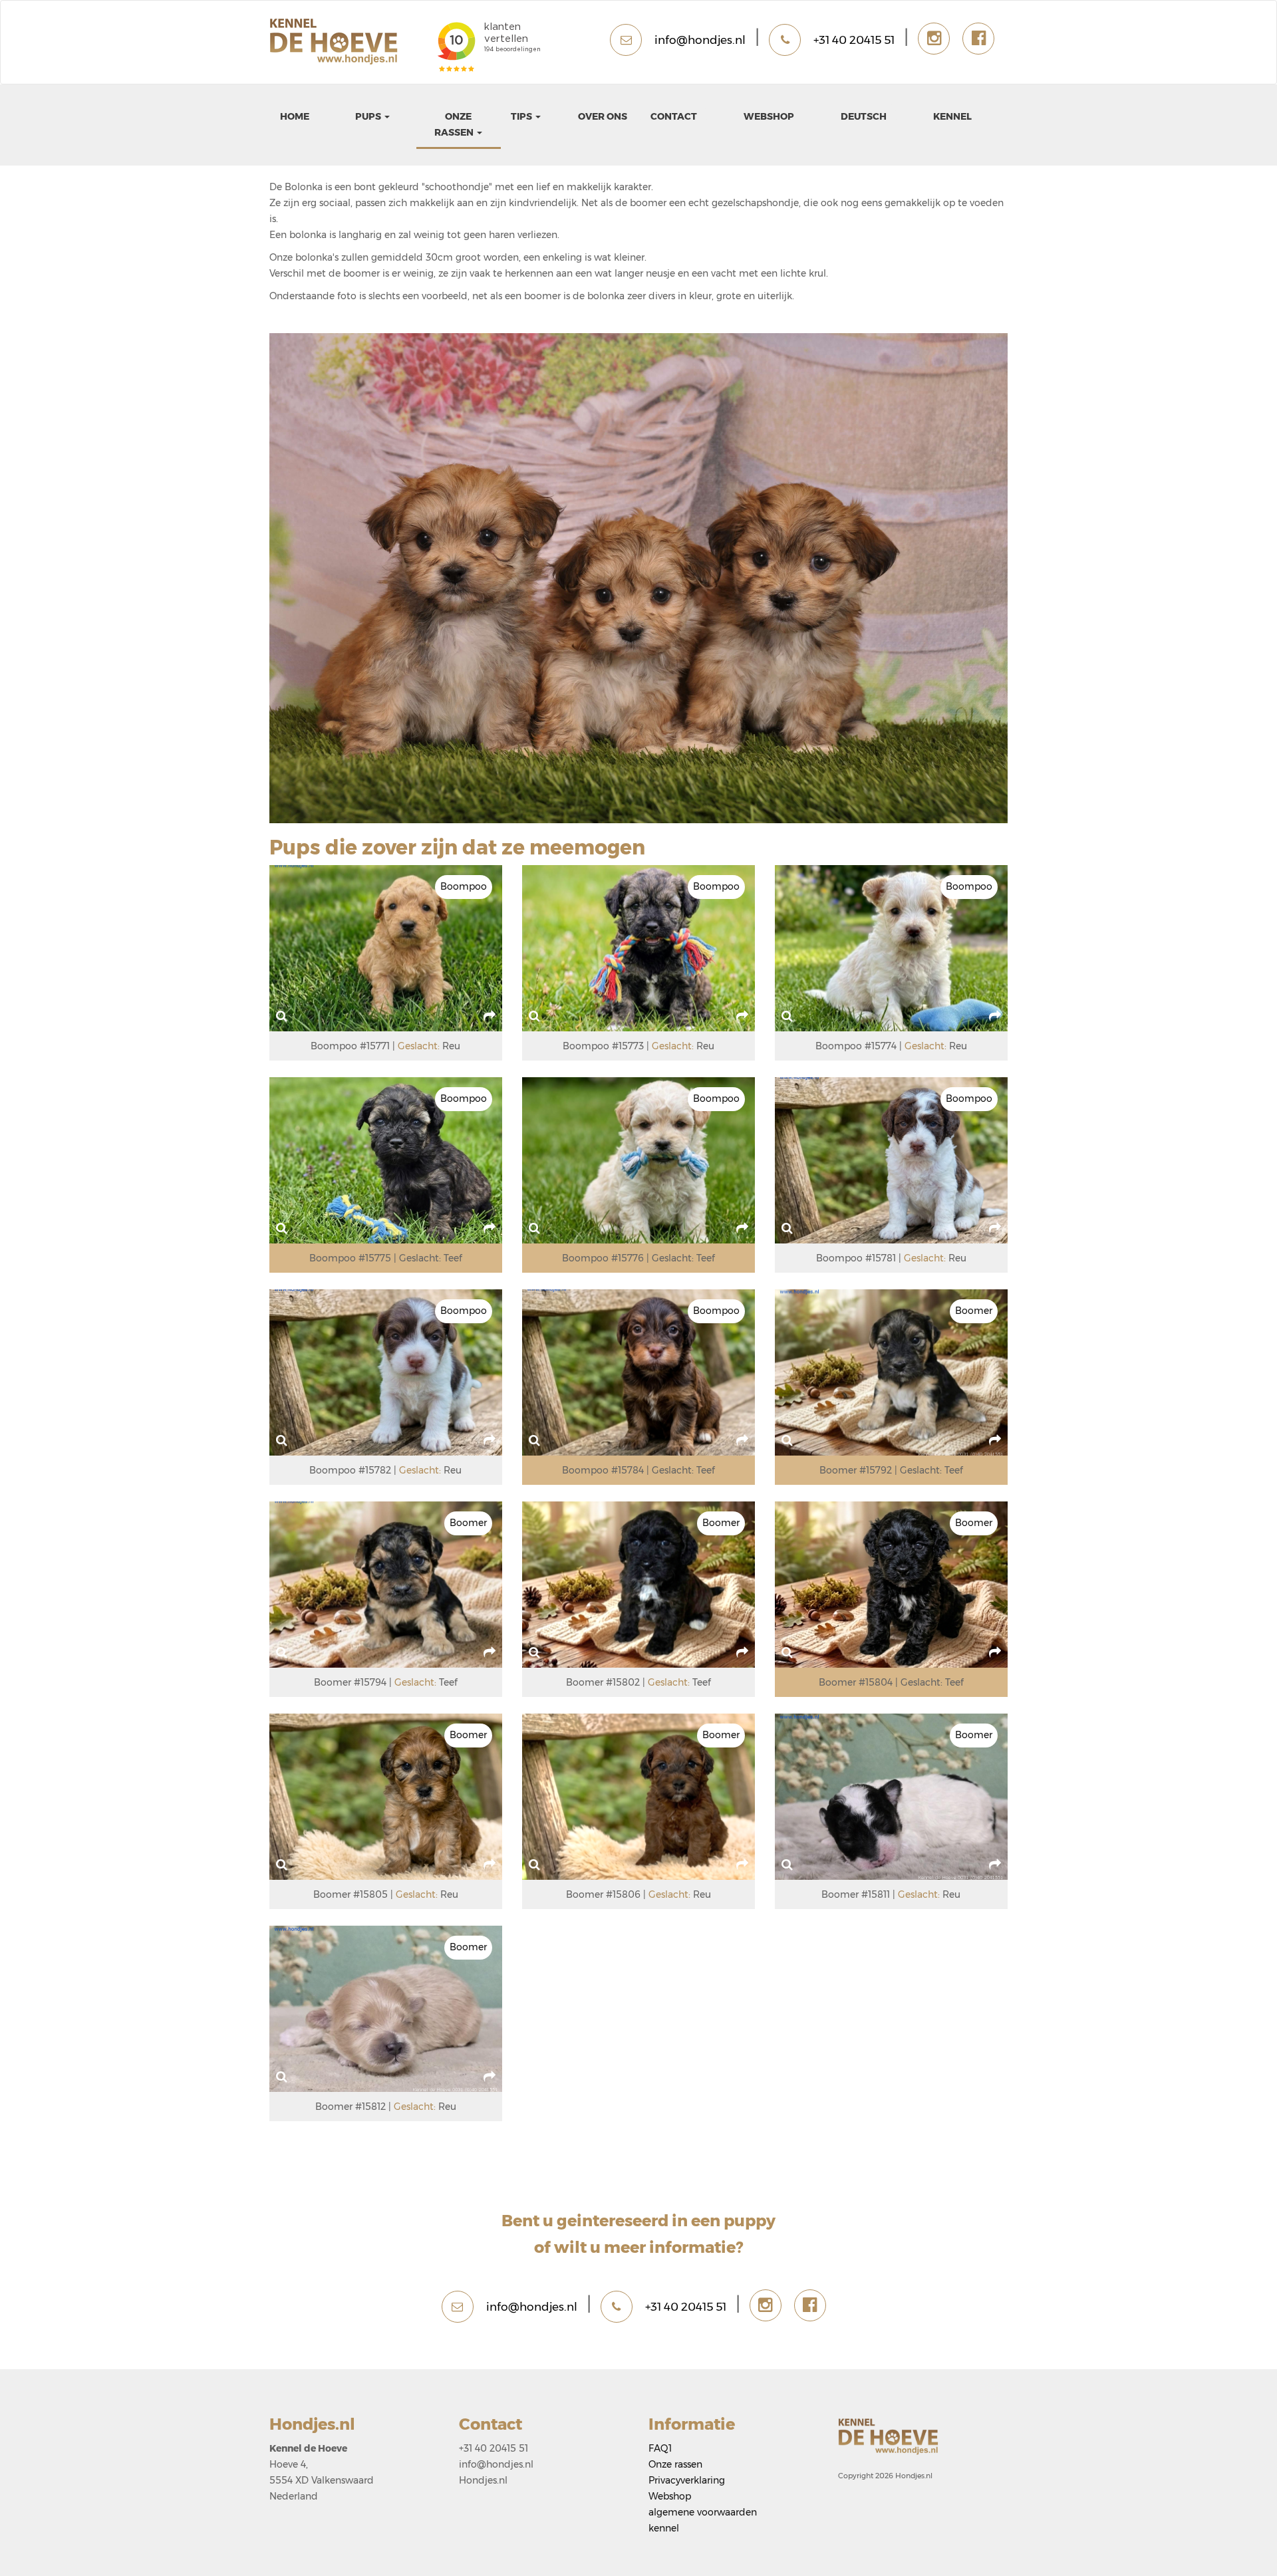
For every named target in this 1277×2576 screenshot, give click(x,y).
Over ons (603, 116)
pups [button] (369, 116)
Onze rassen (675, 2464)
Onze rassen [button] (455, 124)
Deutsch (864, 116)
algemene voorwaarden (703, 2512)
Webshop (769, 116)
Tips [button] (522, 116)
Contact (674, 116)
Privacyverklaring (687, 2480)
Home (295, 116)
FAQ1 (660, 2448)
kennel (952, 116)
